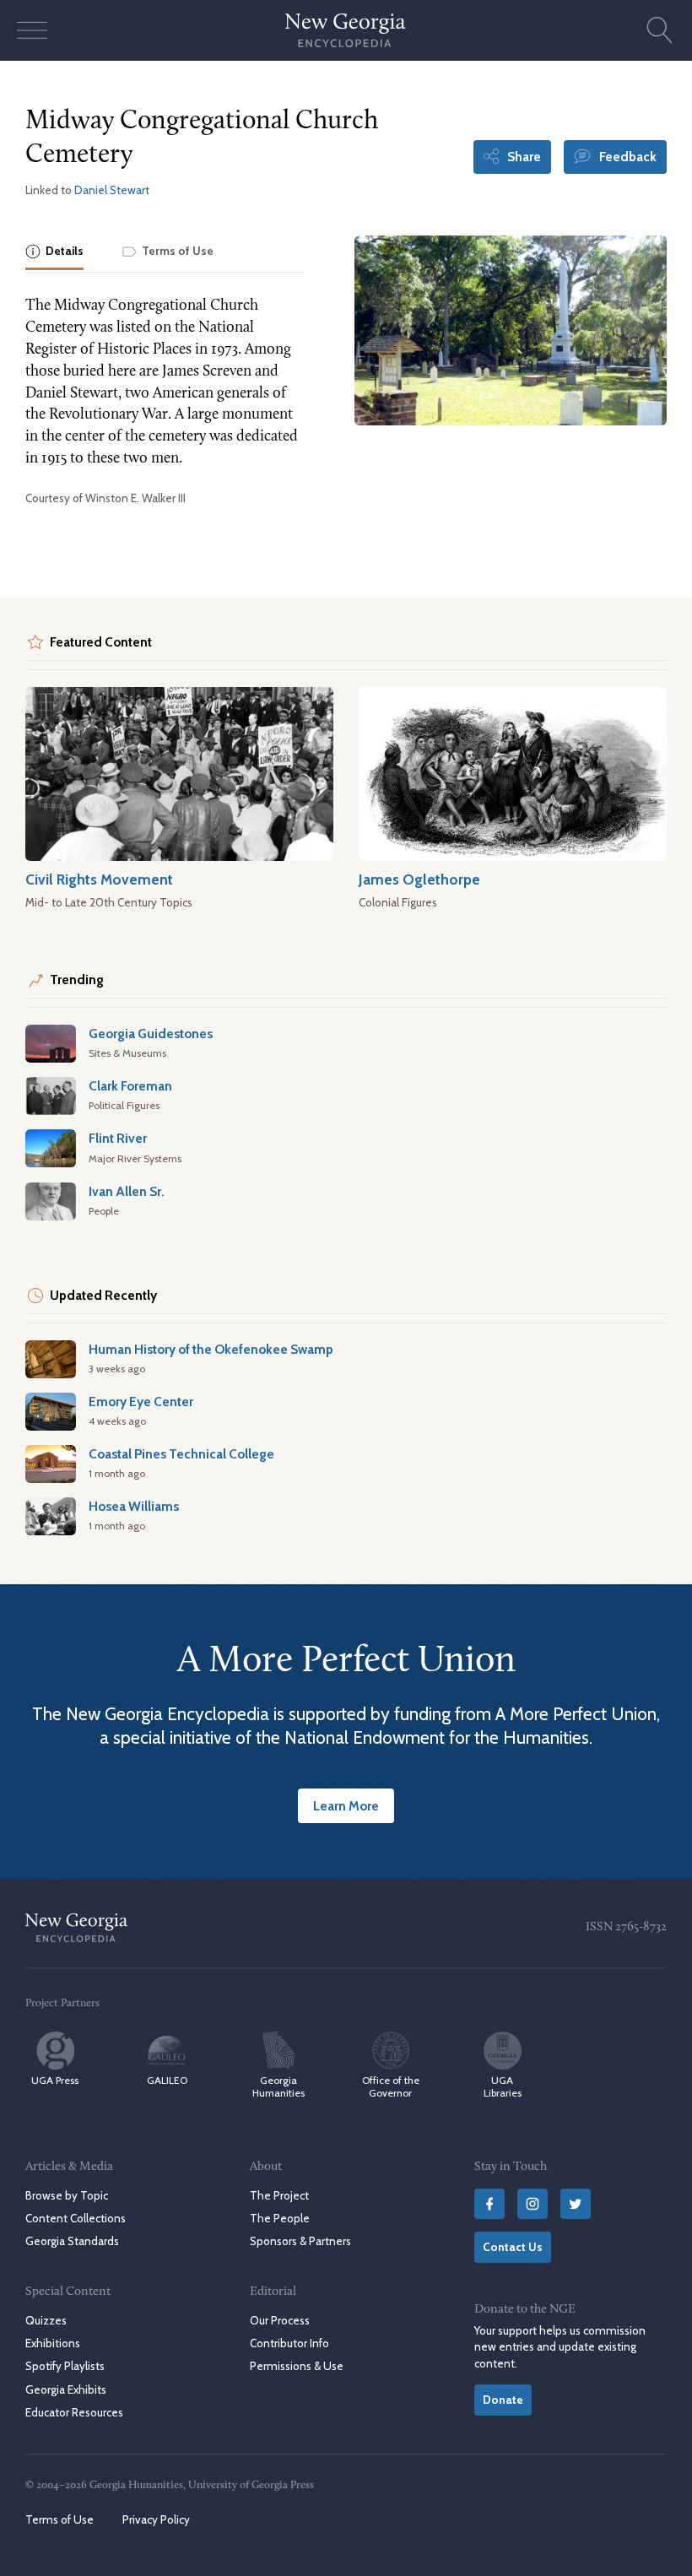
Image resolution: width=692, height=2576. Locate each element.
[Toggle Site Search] (660, 30)
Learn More (346, 1806)
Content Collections (76, 2218)
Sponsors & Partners (300, 2241)
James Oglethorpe (419, 879)
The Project (279, 2195)
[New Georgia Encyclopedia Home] (346, 30)
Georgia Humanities (278, 2086)
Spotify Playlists (65, 2366)
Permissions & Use (297, 2366)
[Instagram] (533, 2204)
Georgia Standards (72, 2241)
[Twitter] (576, 2204)
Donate (503, 2400)
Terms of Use (59, 2519)
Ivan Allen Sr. (127, 1191)
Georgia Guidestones (151, 1034)
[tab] (54, 253)
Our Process (280, 2320)
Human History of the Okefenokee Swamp (211, 1349)
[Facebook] (489, 2204)
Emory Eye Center (141, 1402)
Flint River (118, 1138)
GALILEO (167, 2080)
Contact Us (513, 2247)
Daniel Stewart (112, 190)
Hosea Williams (134, 1506)
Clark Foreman (130, 1086)
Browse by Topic (67, 2195)
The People (280, 2218)
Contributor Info (289, 2343)
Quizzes (46, 2320)
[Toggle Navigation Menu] (32, 30)
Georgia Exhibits (66, 2389)
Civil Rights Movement (99, 879)
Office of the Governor (391, 2086)
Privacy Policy (156, 2519)
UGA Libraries (503, 2086)
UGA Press (55, 2080)
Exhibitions (53, 2343)
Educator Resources (74, 2412)
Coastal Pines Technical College (181, 1454)
